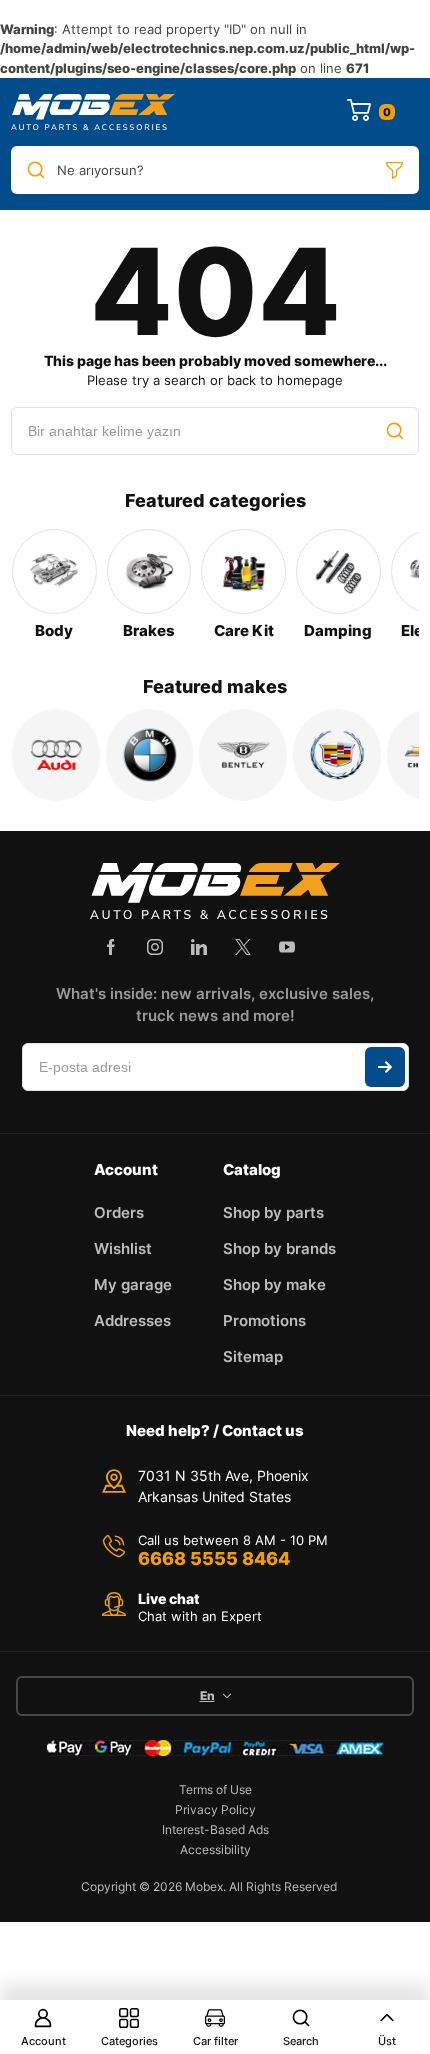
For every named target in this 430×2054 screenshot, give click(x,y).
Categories (129, 2041)
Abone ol (385, 1067)
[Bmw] (150, 755)
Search (301, 2041)
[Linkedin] (199, 947)
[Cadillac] (337, 755)
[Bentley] (243, 755)
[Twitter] (243, 947)
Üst (387, 2041)
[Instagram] (155, 947)
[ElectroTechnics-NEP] (93, 112)
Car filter (215, 2041)
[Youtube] (287, 947)
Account (43, 2041)
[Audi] (56, 755)
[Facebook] (111, 947)
